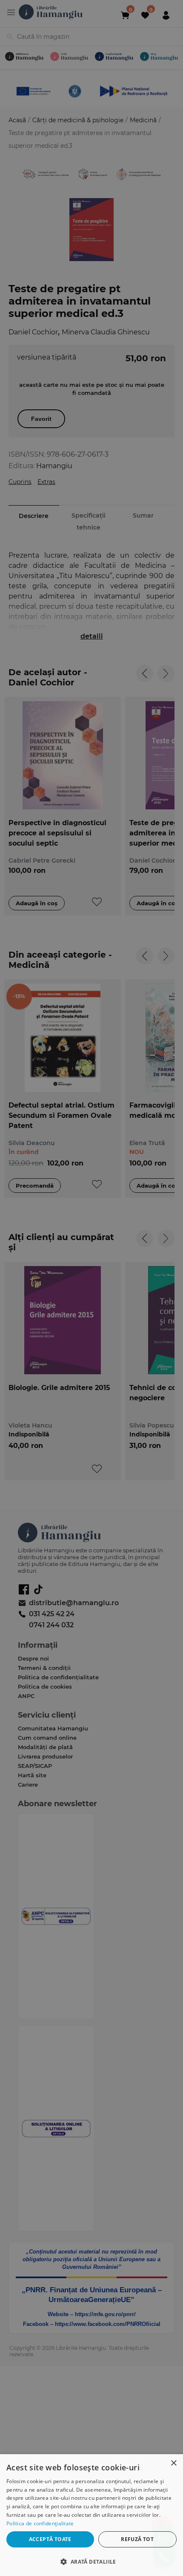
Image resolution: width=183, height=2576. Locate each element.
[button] (91, 2561)
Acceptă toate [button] (50, 2539)
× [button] (173, 2463)
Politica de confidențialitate (40, 2523)
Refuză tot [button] (137, 2539)
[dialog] (91, 2515)
